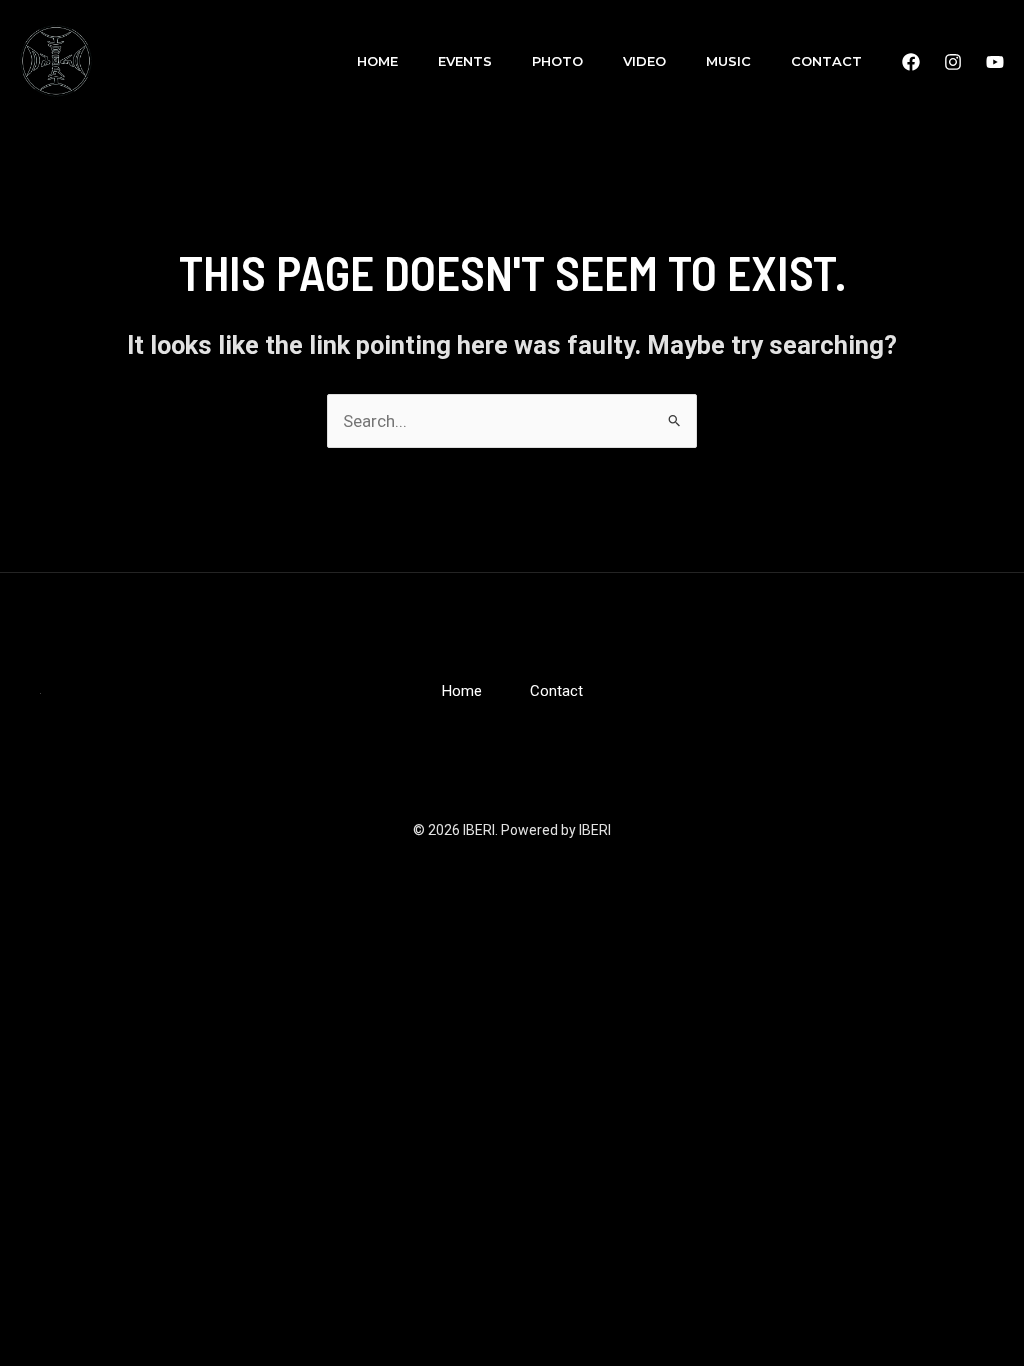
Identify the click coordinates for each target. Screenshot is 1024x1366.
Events (465, 61)
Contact (826, 61)
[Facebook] (911, 62)
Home (377, 61)
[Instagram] (953, 62)
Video (644, 61)
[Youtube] (995, 62)
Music (728, 61)
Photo (557, 61)
